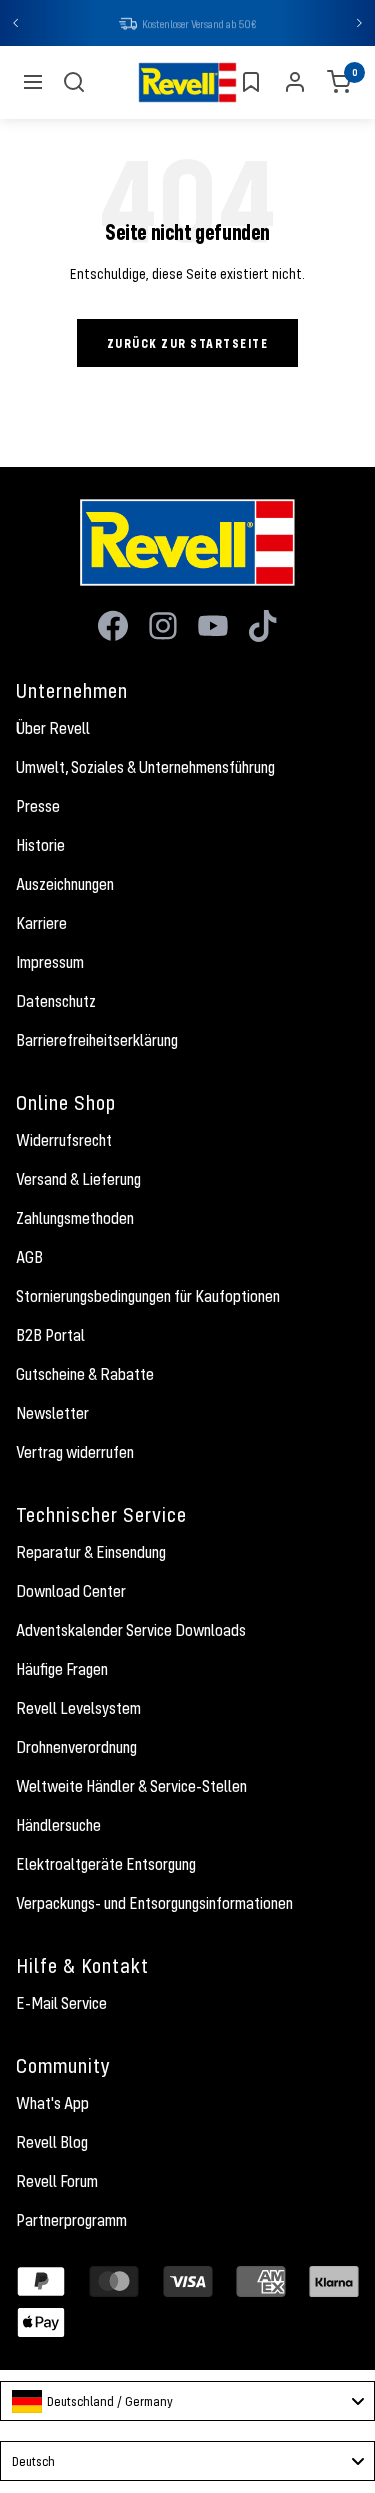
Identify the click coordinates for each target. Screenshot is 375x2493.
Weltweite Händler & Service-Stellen (131, 1788)
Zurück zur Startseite (188, 345)
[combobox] (187, 2403)
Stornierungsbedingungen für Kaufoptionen (148, 1298)
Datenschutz (56, 1003)
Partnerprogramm (71, 2222)
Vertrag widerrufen (75, 1454)
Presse (38, 808)
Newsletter (52, 1415)
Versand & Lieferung (78, 1181)
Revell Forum (57, 2183)
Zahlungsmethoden (75, 1220)
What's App (52, 2105)
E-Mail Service (61, 2005)
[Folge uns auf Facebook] (113, 628)
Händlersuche (58, 1827)
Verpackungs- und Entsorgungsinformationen (154, 1905)
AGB (29, 1259)
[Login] (295, 84)
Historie (40, 847)
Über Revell (53, 730)
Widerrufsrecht (64, 1142)
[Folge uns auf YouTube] (213, 628)
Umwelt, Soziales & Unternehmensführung (145, 769)
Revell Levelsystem (78, 1710)
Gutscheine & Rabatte (85, 1376)
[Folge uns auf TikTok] (263, 628)
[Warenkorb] (339, 84)
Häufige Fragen (62, 1671)
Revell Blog (52, 2144)
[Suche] (74, 84)
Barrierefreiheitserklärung (97, 1042)
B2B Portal (50, 1337)
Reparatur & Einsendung (91, 1554)
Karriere (41, 925)
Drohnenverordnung (76, 1749)
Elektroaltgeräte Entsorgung (106, 1866)
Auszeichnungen (65, 886)
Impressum (50, 964)
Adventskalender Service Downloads (131, 1632)
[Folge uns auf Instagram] (163, 628)
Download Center (71, 1593)
